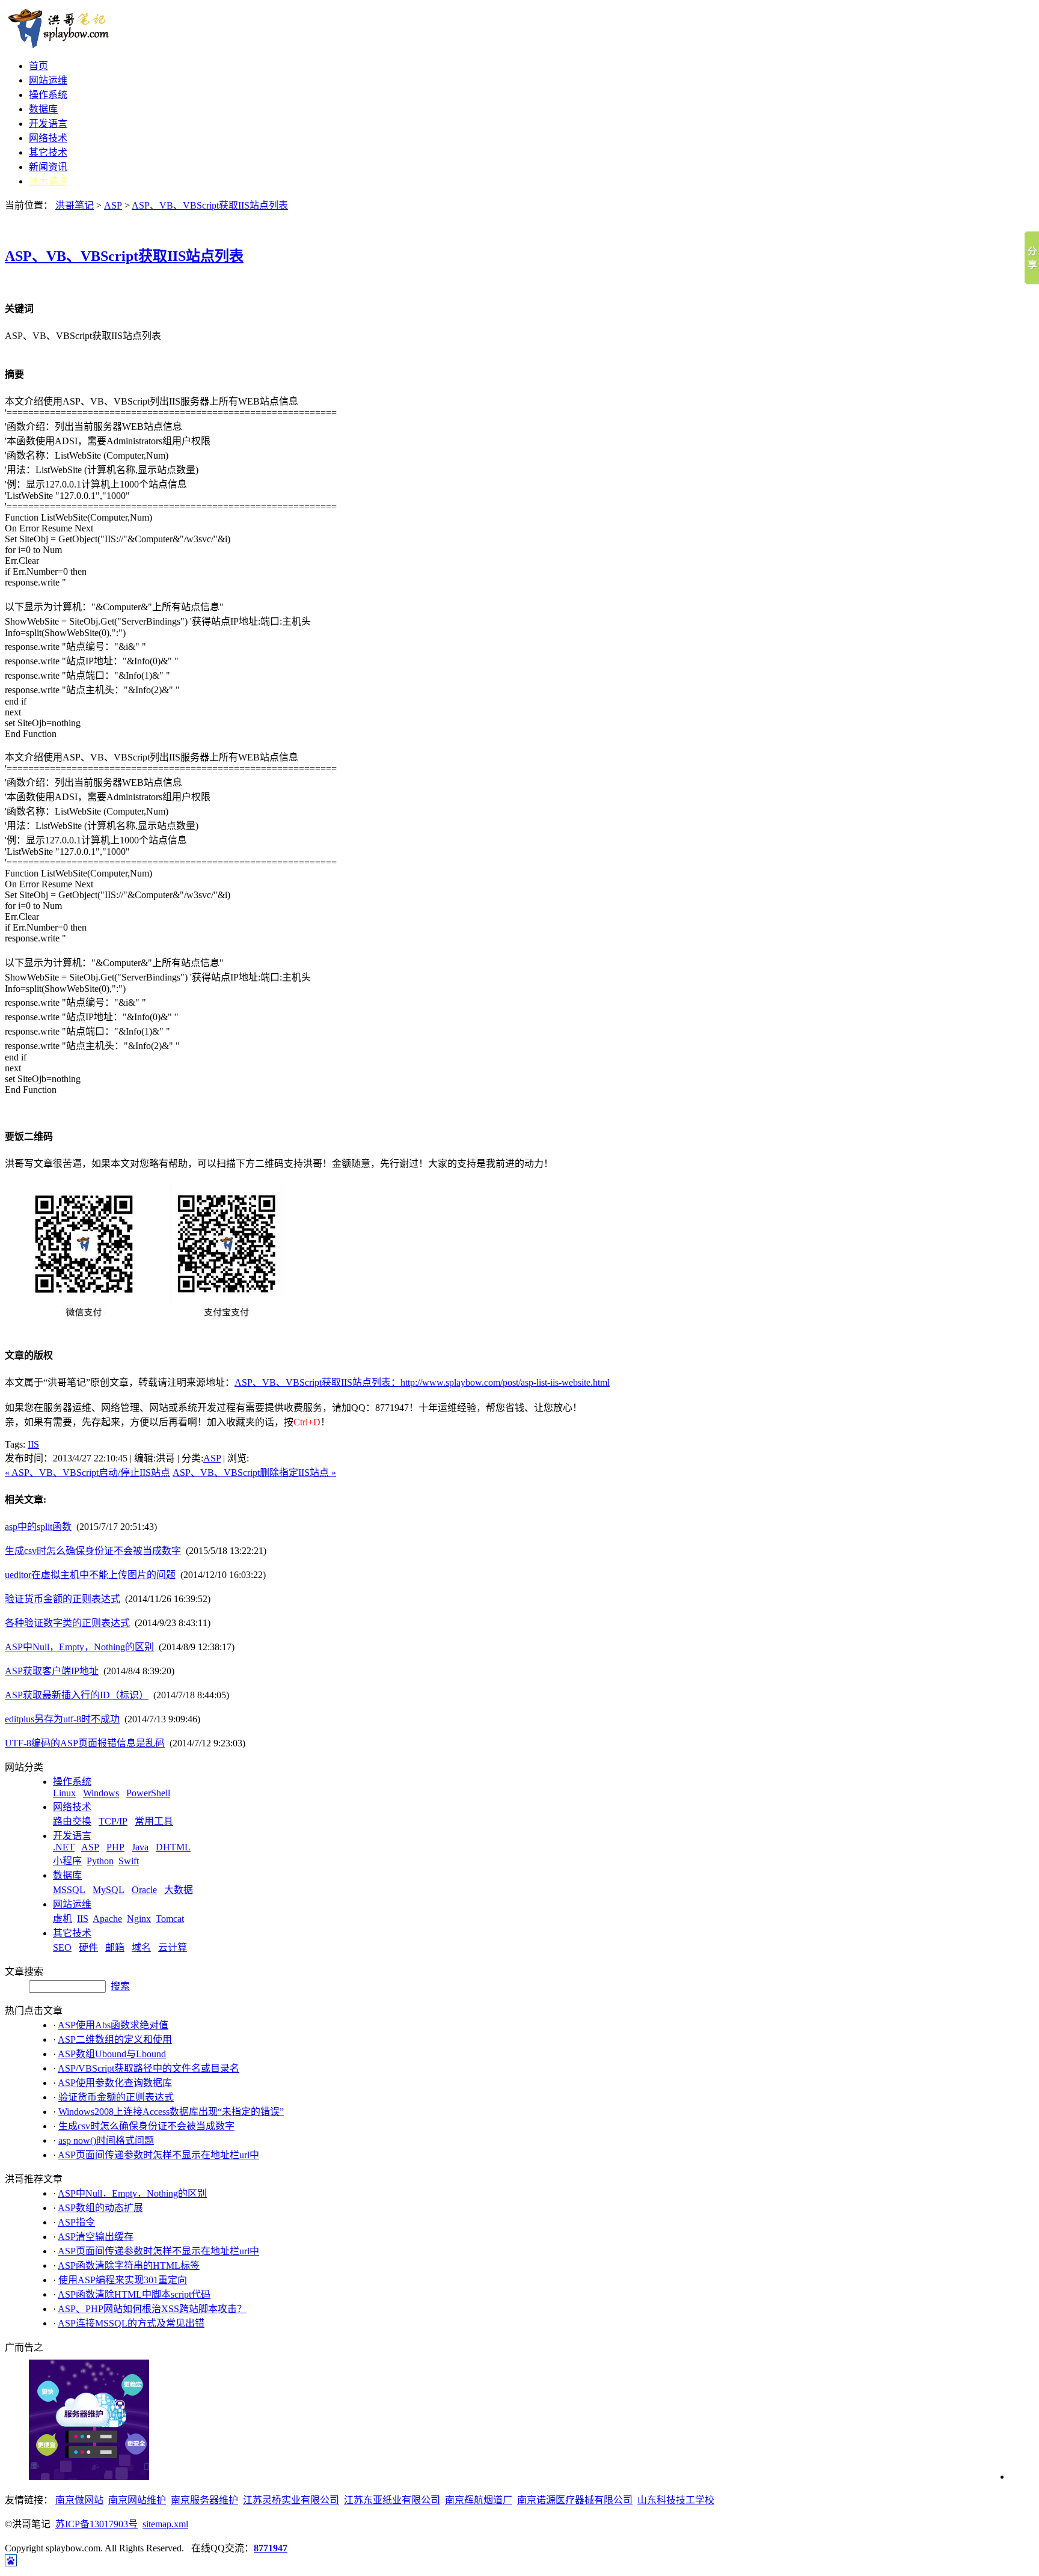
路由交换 (72, 1821)
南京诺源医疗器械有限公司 (575, 2500)
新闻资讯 (48, 167)
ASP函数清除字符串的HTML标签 (129, 2265)
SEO (62, 1947)
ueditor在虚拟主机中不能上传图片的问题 (90, 1575)
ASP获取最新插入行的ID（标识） (77, 1695)
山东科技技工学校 (676, 2500)
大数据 (179, 1890)
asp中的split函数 (38, 1527)
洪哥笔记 (75, 205)
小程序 (67, 1861)
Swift (129, 1861)
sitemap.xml (165, 2524)
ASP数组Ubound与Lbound (112, 2054)
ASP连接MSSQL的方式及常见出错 (131, 2323)
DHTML (173, 1847)
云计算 (173, 1947)
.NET (64, 1847)
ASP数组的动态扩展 (100, 2208)
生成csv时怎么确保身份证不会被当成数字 (93, 1551)
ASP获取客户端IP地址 (52, 1671)
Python (100, 1861)
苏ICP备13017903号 (97, 2524)
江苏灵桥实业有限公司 (291, 2500)
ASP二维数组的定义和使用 (115, 2039)
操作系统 (48, 95)
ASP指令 (76, 2222)
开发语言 (48, 124)
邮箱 (115, 1947)
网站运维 (48, 80)
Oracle (144, 1890)
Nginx (139, 1919)
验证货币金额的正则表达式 (63, 1599)
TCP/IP (113, 1821)
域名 (141, 1947)
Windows (101, 1793)
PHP (115, 1847)
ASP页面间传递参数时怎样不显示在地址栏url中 (158, 2155)
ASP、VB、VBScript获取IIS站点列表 (210, 205)
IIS (33, 1444)
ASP (113, 205)
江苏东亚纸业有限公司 (392, 2500)
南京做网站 (79, 2500)
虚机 (63, 1919)
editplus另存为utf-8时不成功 (62, 1719)
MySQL (109, 1890)
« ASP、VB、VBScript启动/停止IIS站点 (87, 1473)
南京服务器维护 (204, 2500)
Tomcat (170, 1919)
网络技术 (48, 138)
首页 (38, 66)
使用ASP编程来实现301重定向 (123, 2280)
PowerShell (148, 1793)
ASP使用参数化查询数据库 (115, 2083)
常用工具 (154, 1821)
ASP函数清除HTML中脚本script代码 (134, 2294)
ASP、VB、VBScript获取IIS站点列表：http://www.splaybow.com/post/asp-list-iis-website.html (422, 1382)
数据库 (43, 109)
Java (140, 1847)
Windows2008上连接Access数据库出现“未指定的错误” (171, 2112)
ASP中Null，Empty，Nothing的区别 (79, 1647)
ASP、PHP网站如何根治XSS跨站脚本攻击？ (152, 2309)
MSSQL (69, 1890)
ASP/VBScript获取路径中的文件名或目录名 (149, 2068)
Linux (64, 1793)
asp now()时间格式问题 (106, 2140)
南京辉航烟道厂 (479, 2500)
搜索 (120, 1986)
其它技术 (48, 152)
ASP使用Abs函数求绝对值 (113, 2025)
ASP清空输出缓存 (96, 2237)
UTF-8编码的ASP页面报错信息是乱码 (85, 1743)
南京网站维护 (137, 2500)
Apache (107, 1919)
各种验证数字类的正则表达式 (67, 1623)
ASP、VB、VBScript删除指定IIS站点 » (254, 1473)
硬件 (88, 1947)
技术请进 (48, 181)
